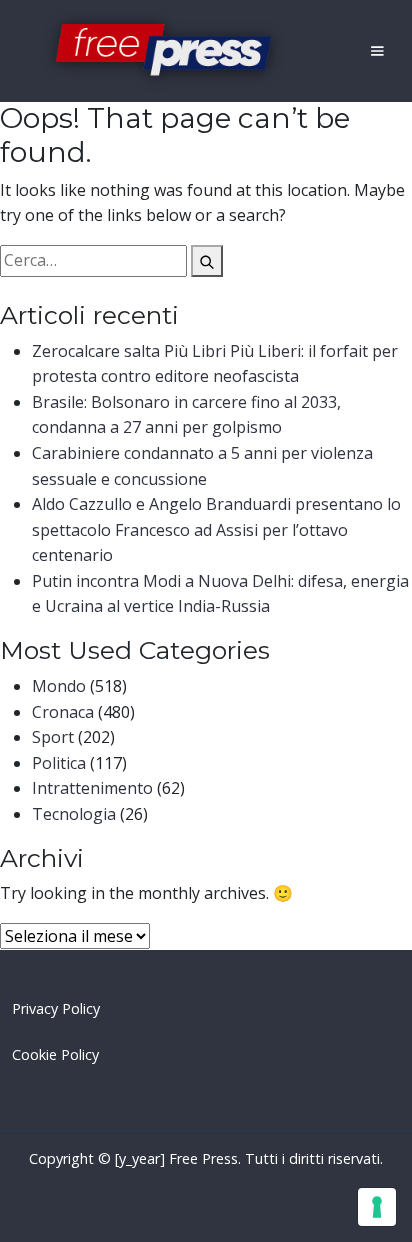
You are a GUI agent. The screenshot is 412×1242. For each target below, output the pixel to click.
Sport (53, 737)
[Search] (207, 261)
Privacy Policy (56, 1008)
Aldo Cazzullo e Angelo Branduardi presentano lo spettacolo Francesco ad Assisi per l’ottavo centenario (216, 529)
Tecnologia (74, 814)
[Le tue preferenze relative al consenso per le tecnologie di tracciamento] (377, 1207)
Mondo (59, 686)
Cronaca (63, 712)
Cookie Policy (55, 1054)
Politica (59, 763)
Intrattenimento (92, 788)
